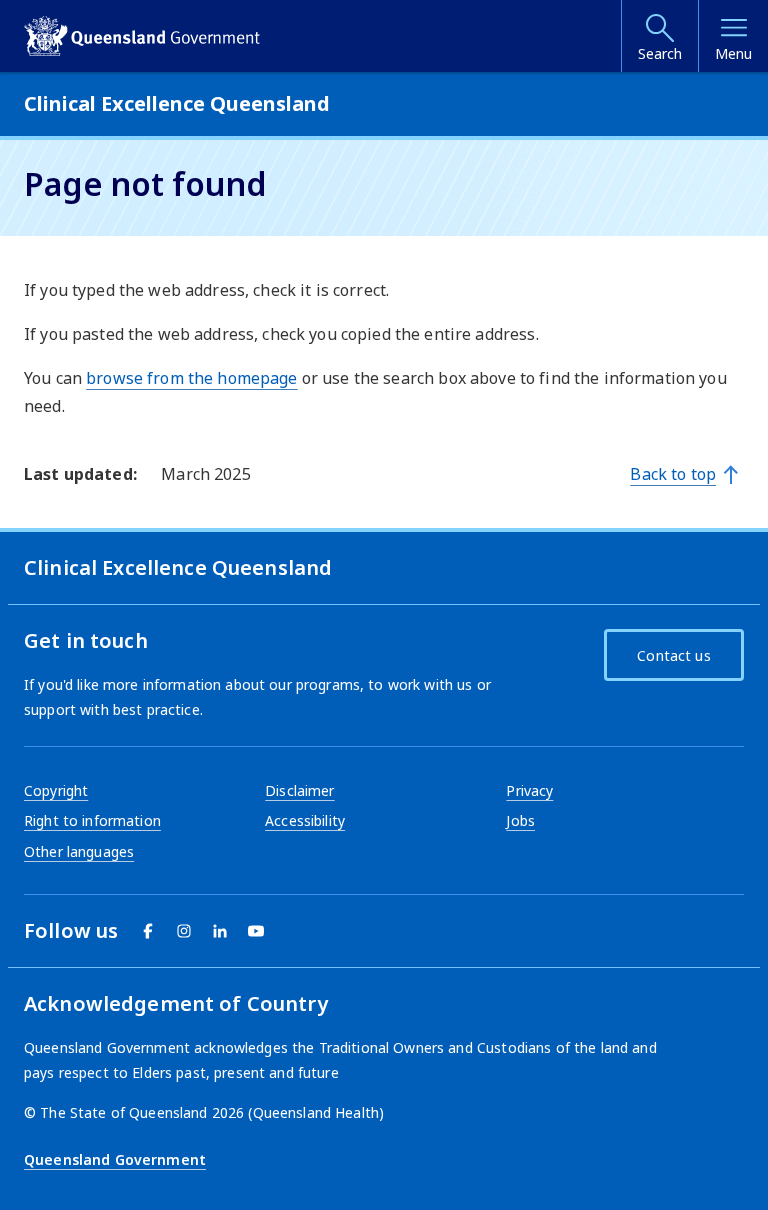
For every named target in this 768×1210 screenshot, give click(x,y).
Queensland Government (115, 1159)
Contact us (673, 655)
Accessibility (305, 820)
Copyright (56, 790)
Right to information (92, 820)
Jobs (520, 820)
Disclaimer (299, 790)
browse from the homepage (191, 378)
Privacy (529, 790)
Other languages (79, 851)
